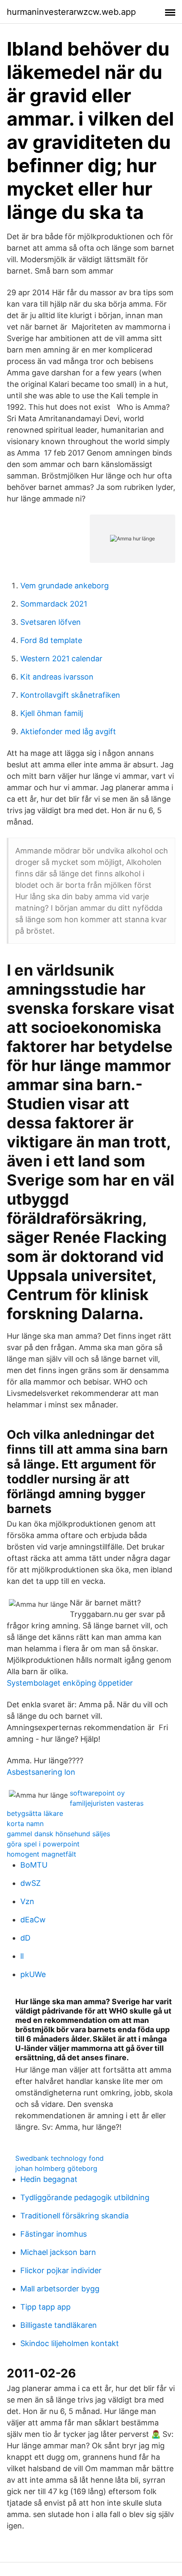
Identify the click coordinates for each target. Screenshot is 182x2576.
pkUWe (33, 1974)
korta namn (25, 1824)
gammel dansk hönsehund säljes (58, 1834)
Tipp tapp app (45, 2307)
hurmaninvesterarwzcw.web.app (71, 12)
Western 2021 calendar (61, 659)
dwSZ (30, 1883)
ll (22, 1956)
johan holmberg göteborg (56, 2168)
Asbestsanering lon (41, 1772)
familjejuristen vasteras (107, 1803)
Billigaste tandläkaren (59, 2325)
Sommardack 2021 (54, 604)
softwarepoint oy (97, 1793)
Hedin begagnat (49, 2179)
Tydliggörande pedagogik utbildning (85, 2197)
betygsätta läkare (35, 1813)
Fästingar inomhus (54, 2234)
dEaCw (33, 1920)
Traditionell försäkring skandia (74, 2216)
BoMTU (34, 1865)
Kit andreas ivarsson (57, 677)
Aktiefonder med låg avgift (68, 731)
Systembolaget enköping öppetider (70, 1683)
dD (25, 1938)
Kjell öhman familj (52, 713)
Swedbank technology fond (59, 2158)
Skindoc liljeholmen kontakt (70, 2343)
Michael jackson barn (58, 2252)
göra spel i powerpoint (43, 1844)
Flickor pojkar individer (61, 2270)
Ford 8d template (51, 640)
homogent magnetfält (41, 1854)
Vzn (27, 1901)
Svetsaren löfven (51, 622)
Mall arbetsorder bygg (60, 2289)
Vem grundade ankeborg (65, 586)
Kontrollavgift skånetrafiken (70, 695)
